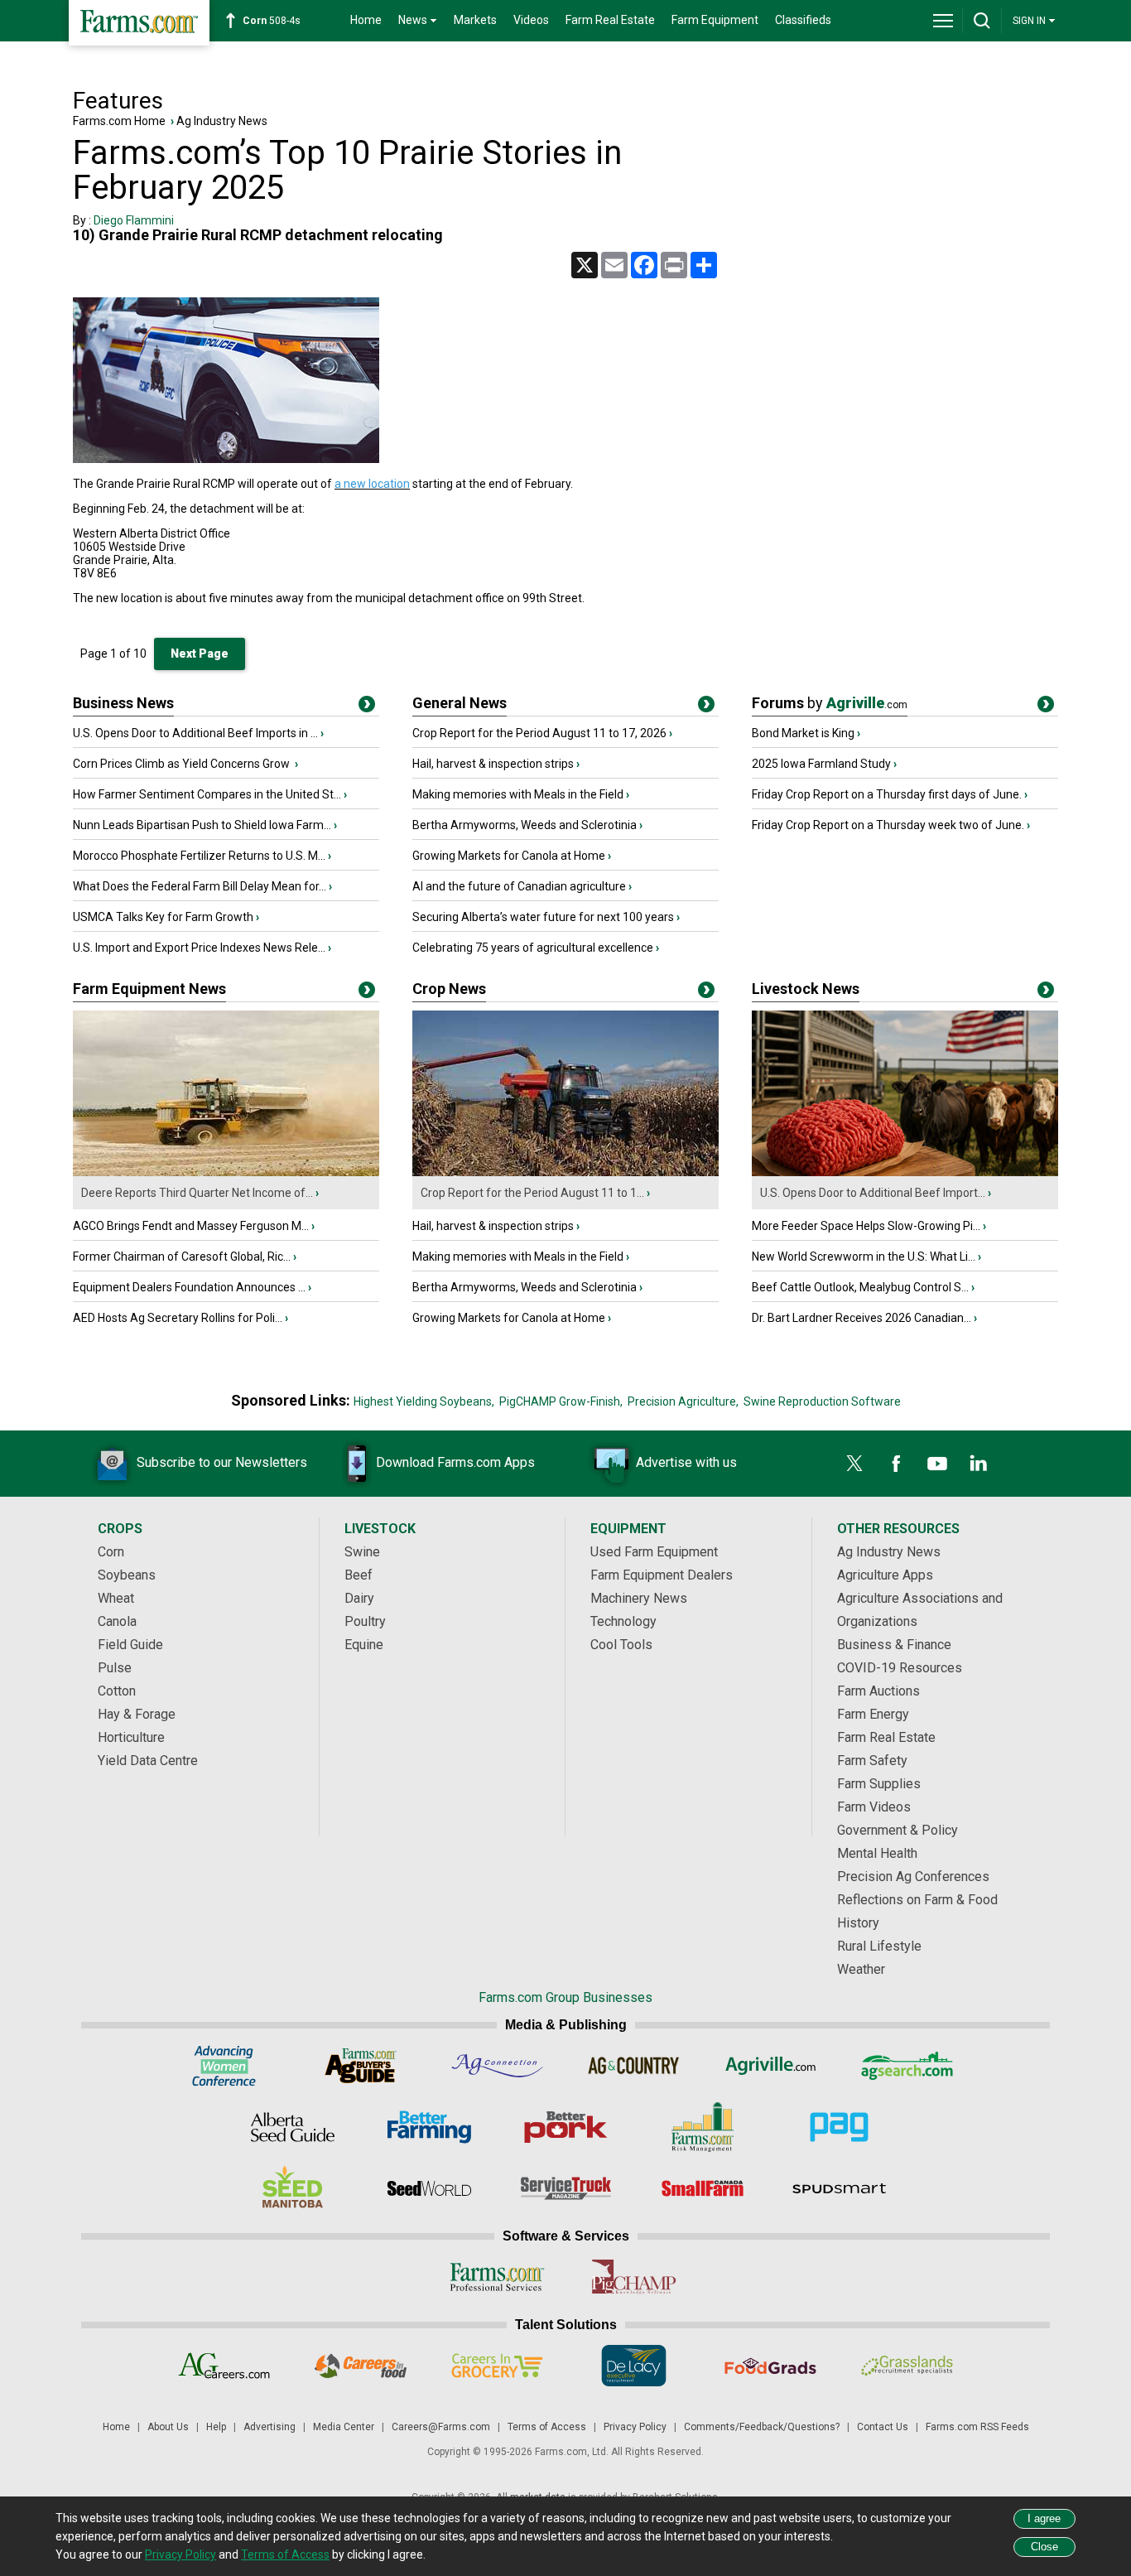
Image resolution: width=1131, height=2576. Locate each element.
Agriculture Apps (885, 1575)
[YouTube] (937, 1464)
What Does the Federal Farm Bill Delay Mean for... (200, 886)
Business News (123, 703)
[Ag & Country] (634, 2066)
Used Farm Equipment (654, 1552)
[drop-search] (982, 21)
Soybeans (127, 1575)
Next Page (200, 654)
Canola (117, 1621)
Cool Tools (621, 1645)
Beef (359, 1575)
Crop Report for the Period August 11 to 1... (532, 1193)
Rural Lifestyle (879, 1946)
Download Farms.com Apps (455, 1462)
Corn (111, 1552)
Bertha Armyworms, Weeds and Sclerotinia (525, 825)
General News (460, 703)
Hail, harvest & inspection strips (493, 764)
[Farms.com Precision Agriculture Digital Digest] (839, 2127)
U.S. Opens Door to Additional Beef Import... (873, 1193)
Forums (830, 703)
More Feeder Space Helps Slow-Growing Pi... (866, 1226)
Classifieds (803, 20)
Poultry (365, 1621)
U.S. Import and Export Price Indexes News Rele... (199, 948)
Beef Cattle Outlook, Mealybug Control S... (860, 1287)
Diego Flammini (134, 220)
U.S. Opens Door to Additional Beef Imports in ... (195, 733)
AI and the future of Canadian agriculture (519, 886)
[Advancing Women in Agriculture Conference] (224, 2066)
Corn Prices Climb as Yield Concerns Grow (183, 764)
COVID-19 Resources (900, 1668)
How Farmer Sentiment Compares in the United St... (207, 794)
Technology (623, 1621)
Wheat (116, 1598)
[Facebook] (896, 1464)
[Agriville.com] (770, 2066)
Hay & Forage (137, 1714)
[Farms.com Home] (139, 23)
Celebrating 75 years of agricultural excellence (533, 948)
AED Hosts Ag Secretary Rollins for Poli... (178, 1318)
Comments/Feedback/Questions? (762, 2427)
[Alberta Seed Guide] (293, 2127)
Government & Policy (898, 1830)
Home (366, 20)
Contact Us (883, 2427)
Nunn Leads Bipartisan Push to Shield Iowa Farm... (202, 825)
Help (216, 2427)
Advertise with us (686, 1462)
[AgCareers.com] (224, 2366)
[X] (854, 1464)
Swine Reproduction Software (822, 1401)
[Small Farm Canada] (703, 2188)
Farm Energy (873, 1714)
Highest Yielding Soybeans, (424, 1401)
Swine (362, 1552)
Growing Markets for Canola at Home (509, 856)
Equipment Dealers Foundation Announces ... (189, 1287)
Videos (531, 20)
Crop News (449, 989)
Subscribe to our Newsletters (222, 1462)
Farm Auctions (878, 1691)
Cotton (117, 1691)
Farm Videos (874, 1807)
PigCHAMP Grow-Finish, (561, 1401)
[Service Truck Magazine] (566, 2188)
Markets (475, 20)
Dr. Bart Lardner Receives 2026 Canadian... (861, 1318)
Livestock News (806, 989)
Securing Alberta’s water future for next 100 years (543, 917)
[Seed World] (429, 2188)
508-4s (272, 21)
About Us (168, 2427)
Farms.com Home (119, 121)
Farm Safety (872, 1761)
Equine (364, 1645)
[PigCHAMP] (634, 2277)
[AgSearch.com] (907, 2066)
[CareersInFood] (361, 2366)
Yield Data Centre (148, 1761)
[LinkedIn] (979, 1464)
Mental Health (877, 1853)
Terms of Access (547, 2427)
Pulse (115, 1668)
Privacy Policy (635, 2427)
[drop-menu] (943, 21)
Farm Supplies (879, 1784)
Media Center (344, 2427)
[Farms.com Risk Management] (703, 2127)
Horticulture (131, 1737)
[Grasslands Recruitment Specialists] (907, 2366)
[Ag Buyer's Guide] (361, 2066)
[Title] (367, 707)
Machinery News (639, 1598)
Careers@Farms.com (441, 2427)
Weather (861, 1969)
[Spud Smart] (839, 2188)
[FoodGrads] (770, 2366)
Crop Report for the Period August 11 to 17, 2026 (539, 733)
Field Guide (130, 1645)
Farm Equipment (715, 20)
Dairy (359, 1598)
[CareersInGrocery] (497, 2366)
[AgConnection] (497, 2066)
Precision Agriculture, (683, 1401)
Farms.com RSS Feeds (977, 2427)
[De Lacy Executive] (634, 2366)
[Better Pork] (566, 2127)
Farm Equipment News (149, 989)
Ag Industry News (222, 121)
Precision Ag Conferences (913, 1877)
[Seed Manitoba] (293, 2188)
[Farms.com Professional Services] (497, 2277)
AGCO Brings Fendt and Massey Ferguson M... (191, 1226)
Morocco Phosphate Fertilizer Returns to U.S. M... (199, 856)
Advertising (270, 2427)
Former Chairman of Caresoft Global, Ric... (182, 1257)
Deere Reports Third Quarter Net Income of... (197, 1193)
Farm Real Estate (610, 20)
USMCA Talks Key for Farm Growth (163, 917)
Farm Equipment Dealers (662, 1575)
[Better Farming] (429, 2127)
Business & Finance (894, 1645)
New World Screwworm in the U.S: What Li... (864, 1257)
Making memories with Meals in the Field (518, 794)
